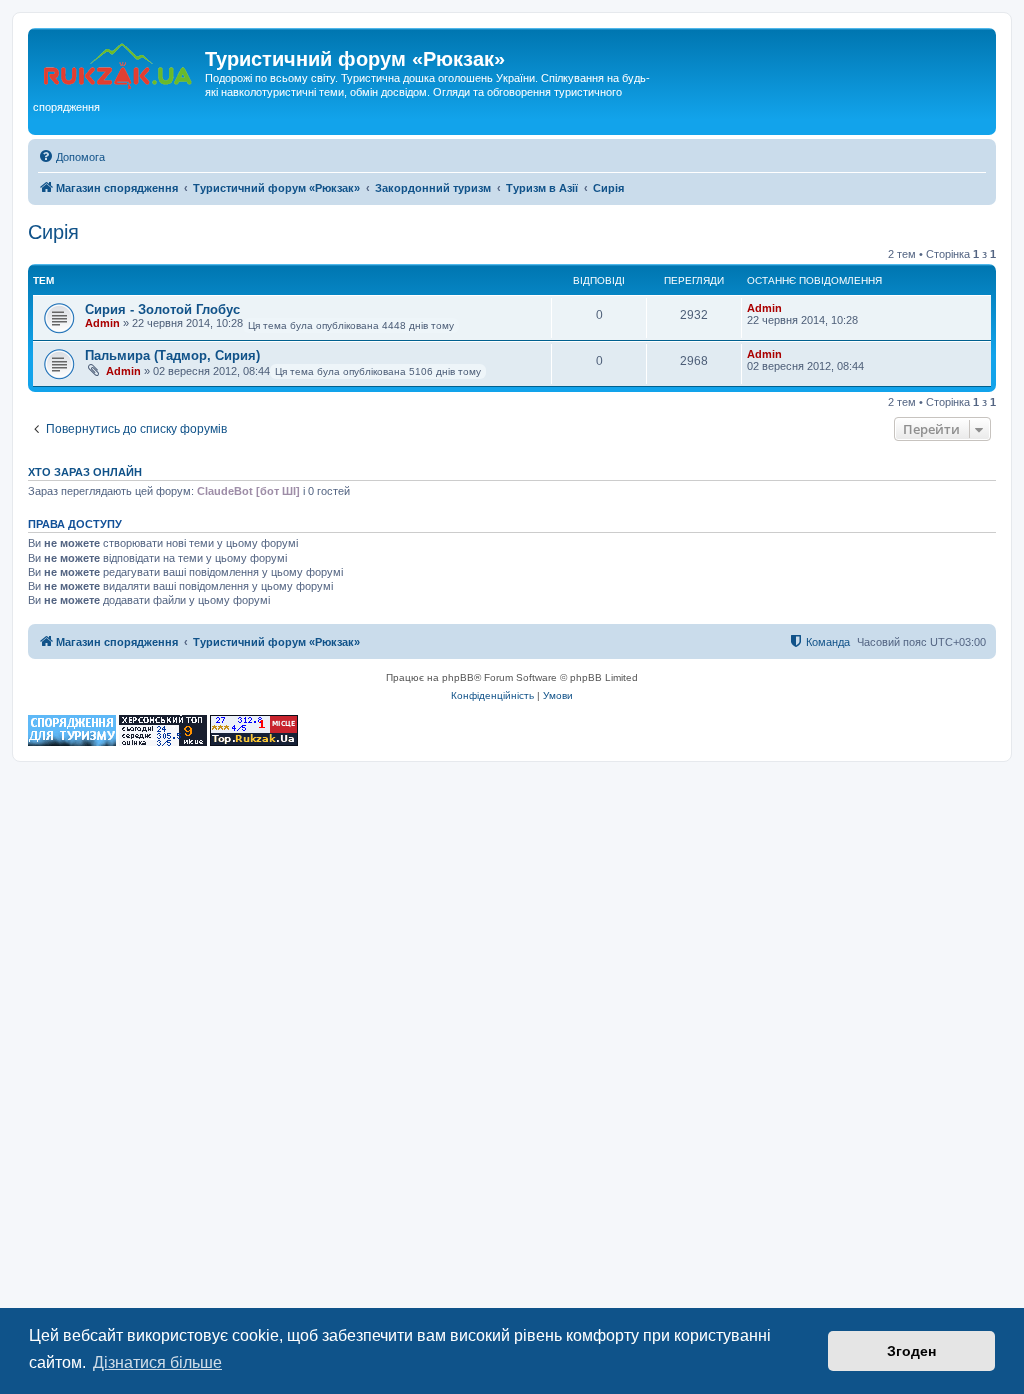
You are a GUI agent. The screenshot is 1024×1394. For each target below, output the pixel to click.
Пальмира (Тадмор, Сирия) (172, 355)
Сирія (53, 232)
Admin (102, 323)
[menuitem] (71, 157)
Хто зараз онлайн (85, 472)
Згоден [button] (911, 1351)
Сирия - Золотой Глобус (162, 309)
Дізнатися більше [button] (157, 1362)
